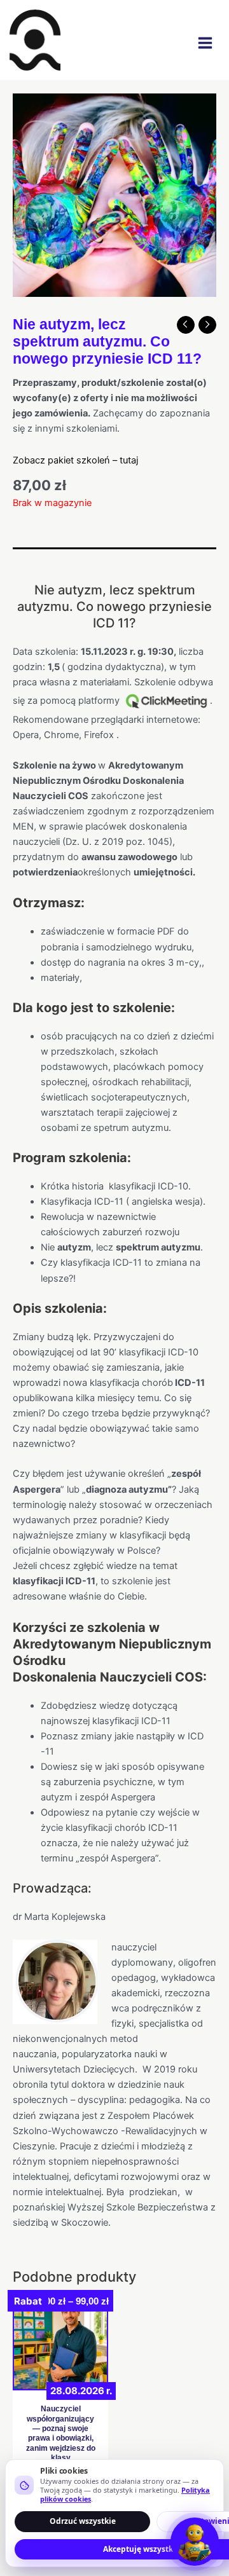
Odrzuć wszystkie (83, 2521)
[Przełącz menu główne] (205, 43)
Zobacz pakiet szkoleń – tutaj (75, 460)
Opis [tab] (23, 560)
